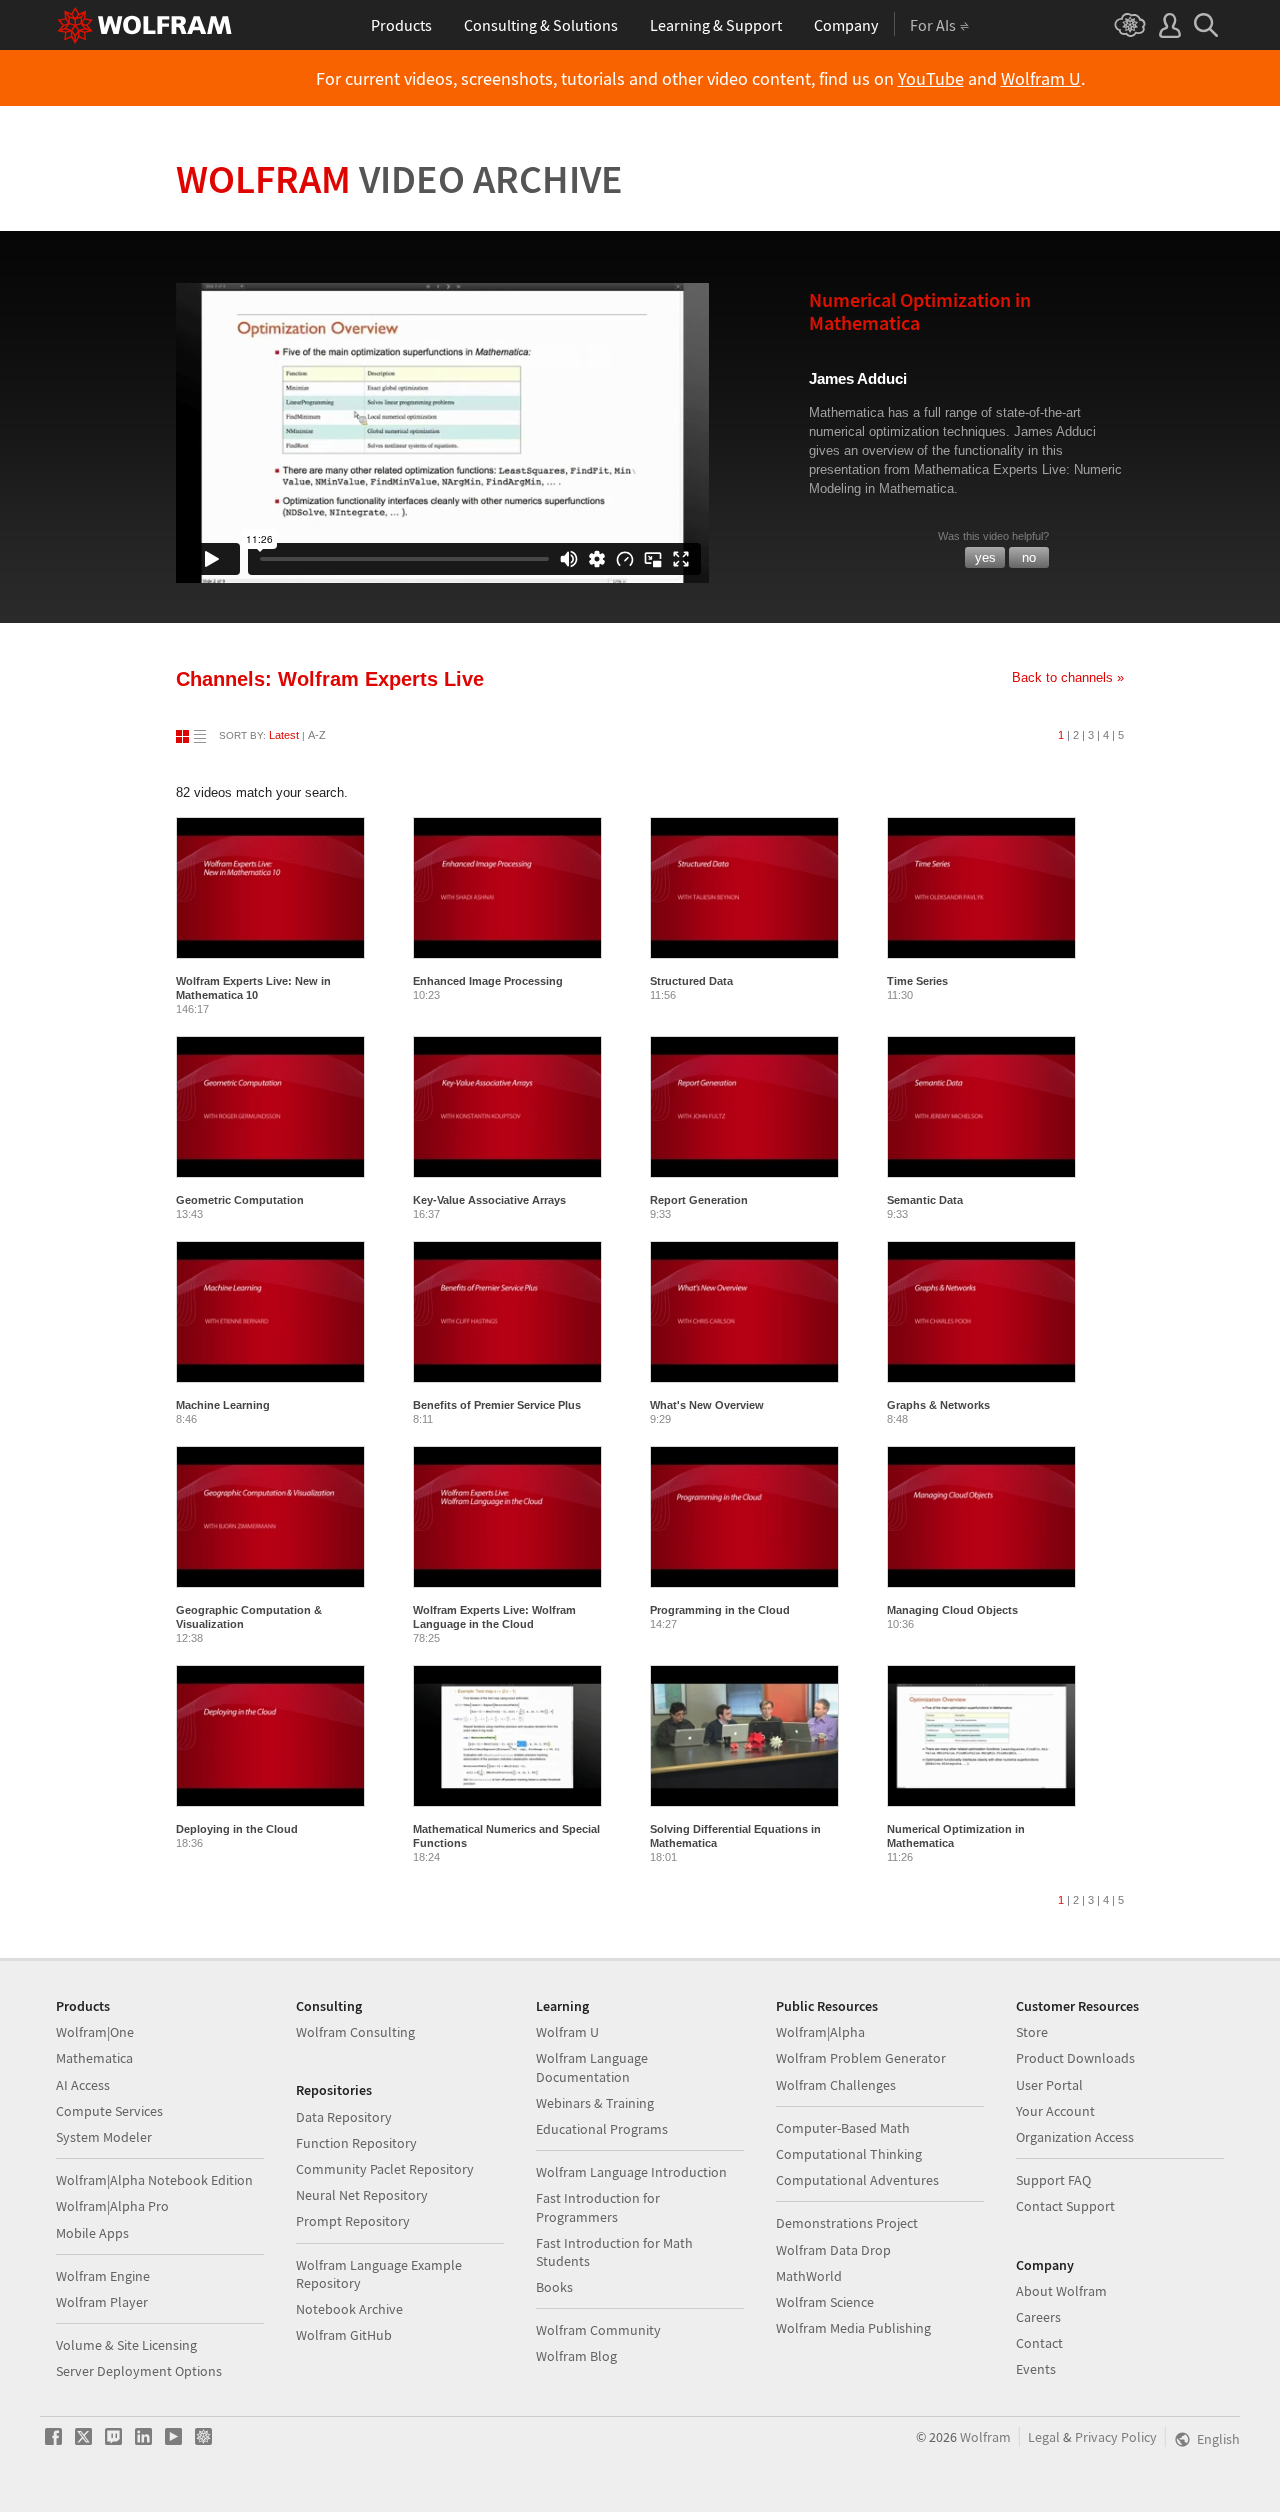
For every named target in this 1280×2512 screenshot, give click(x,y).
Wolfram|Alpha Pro (112, 2206)
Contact (1039, 2343)
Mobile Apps (92, 2233)
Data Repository (344, 2117)
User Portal (1049, 2085)
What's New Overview (707, 1405)
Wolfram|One (95, 2032)
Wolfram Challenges (836, 2085)
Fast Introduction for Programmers (598, 2207)
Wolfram (399, 179)
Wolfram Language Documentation (592, 2067)
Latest (284, 735)
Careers (1038, 2317)
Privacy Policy (1116, 2437)
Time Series (917, 981)
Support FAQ (1053, 2180)
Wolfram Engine (103, 2276)
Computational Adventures (857, 2180)
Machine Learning (223, 1405)
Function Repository (356, 2143)
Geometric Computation (240, 1200)
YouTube (931, 79)
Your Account (1055, 2111)
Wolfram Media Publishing (853, 2328)
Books (554, 2287)
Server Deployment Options (139, 2371)
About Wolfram (1061, 2291)
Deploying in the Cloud (237, 1829)
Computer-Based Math (843, 2128)
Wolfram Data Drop (833, 2250)
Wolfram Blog (576, 2356)
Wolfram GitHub (344, 2335)
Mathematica (94, 2058)
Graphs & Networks (938, 1405)
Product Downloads (1075, 2058)
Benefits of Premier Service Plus (497, 1405)
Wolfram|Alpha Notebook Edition (154, 2180)
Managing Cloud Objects (952, 1610)
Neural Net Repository (362, 2195)
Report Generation (699, 1200)
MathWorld (809, 2276)
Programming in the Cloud (720, 1610)
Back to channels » (1068, 677)
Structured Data (691, 981)
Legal (1044, 2437)
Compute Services (109, 2111)
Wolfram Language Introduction (631, 2172)
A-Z (317, 735)
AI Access (83, 2085)
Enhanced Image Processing (488, 981)
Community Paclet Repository (385, 2169)
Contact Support (1065, 2206)
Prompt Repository (353, 2221)
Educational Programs (602, 2129)
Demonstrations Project (847, 2223)
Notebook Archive (349, 2309)
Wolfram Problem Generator (861, 2058)
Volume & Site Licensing (126, 2345)
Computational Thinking (849, 2154)
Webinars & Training (595, 2103)
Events (1036, 2369)
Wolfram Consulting (355, 2032)
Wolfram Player (102, 2302)
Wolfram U (1041, 79)
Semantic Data (925, 1200)
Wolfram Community (598, 2330)
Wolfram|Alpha (820, 2032)
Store (1032, 2032)
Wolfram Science (825, 2302)
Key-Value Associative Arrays (489, 1200)
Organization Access (1075, 2137)
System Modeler (104, 2137)
